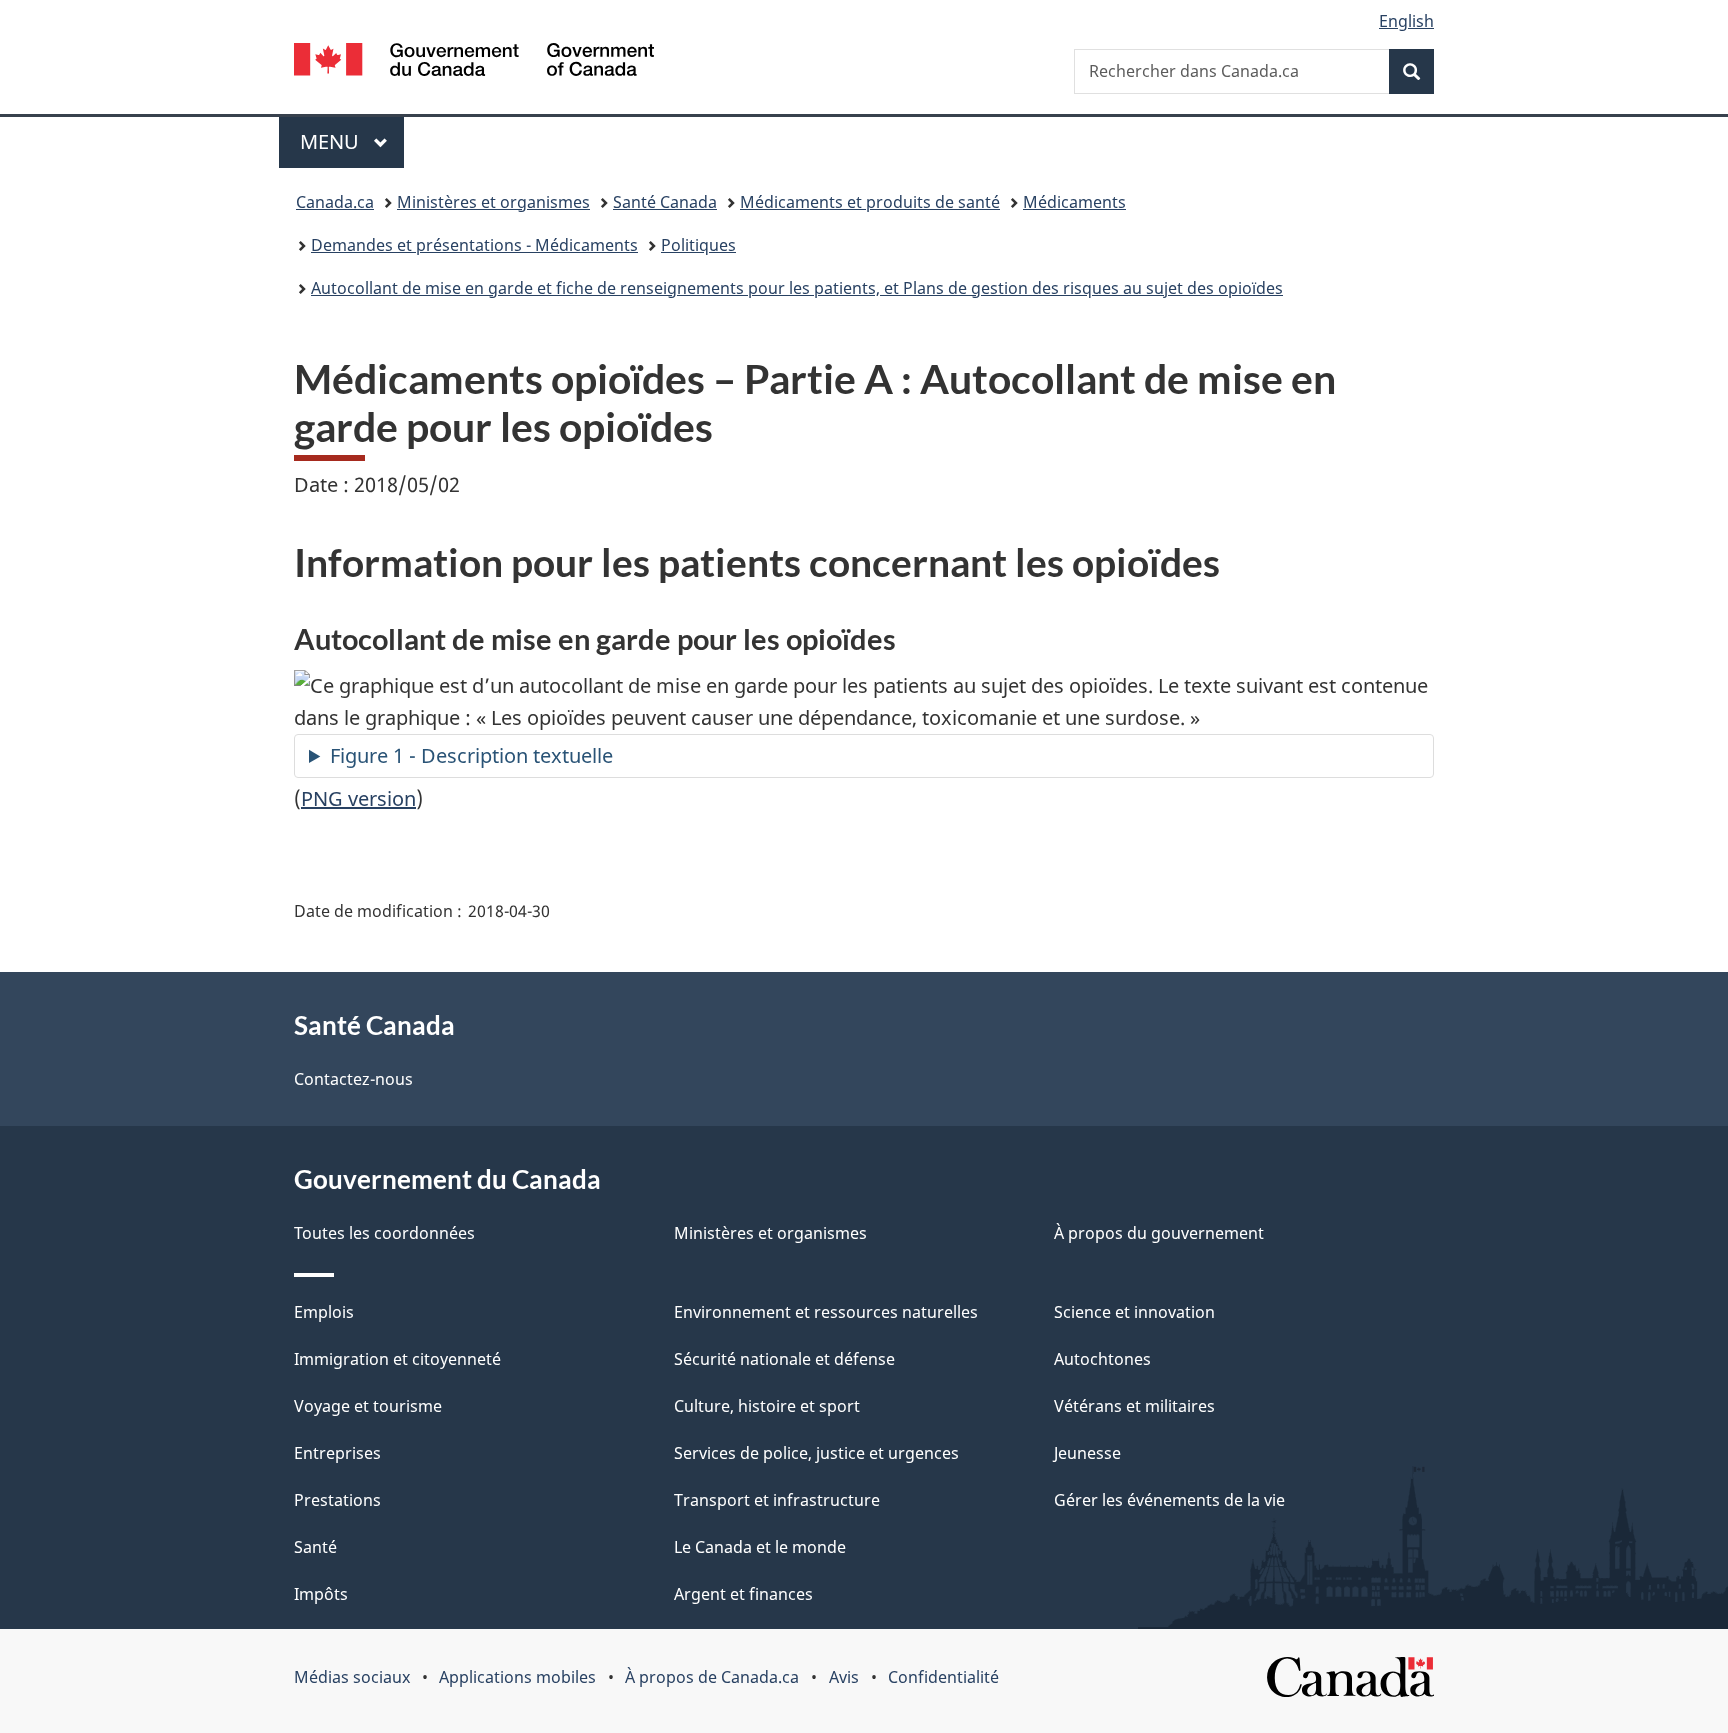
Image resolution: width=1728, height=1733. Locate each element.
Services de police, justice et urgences (816, 1453)
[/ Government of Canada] (474, 62)
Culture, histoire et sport (767, 1406)
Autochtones (1102, 1359)
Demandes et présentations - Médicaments (474, 245)
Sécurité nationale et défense (784, 1359)
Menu (352, 141)
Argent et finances (743, 1594)
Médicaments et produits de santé (870, 202)
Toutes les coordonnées (384, 1233)
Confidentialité (943, 1677)
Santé (315, 1547)
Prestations (337, 1500)
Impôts (321, 1594)
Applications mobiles (517, 1677)
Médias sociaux (352, 1677)
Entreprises (337, 1453)
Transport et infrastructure (777, 1500)
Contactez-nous (353, 1079)
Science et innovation (1134, 1312)
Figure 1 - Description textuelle (471, 755)
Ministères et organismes (493, 202)
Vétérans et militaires (1134, 1406)
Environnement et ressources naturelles (826, 1312)
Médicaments (1074, 202)
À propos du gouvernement (1159, 1233)
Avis (844, 1677)
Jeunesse (1087, 1453)
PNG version (358, 798)
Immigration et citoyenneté (397, 1359)
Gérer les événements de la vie (1169, 1500)
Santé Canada (665, 202)
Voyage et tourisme (368, 1406)
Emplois (324, 1312)
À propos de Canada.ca (712, 1677)
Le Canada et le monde (760, 1547)
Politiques (698, 245)
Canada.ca (335, 202)
